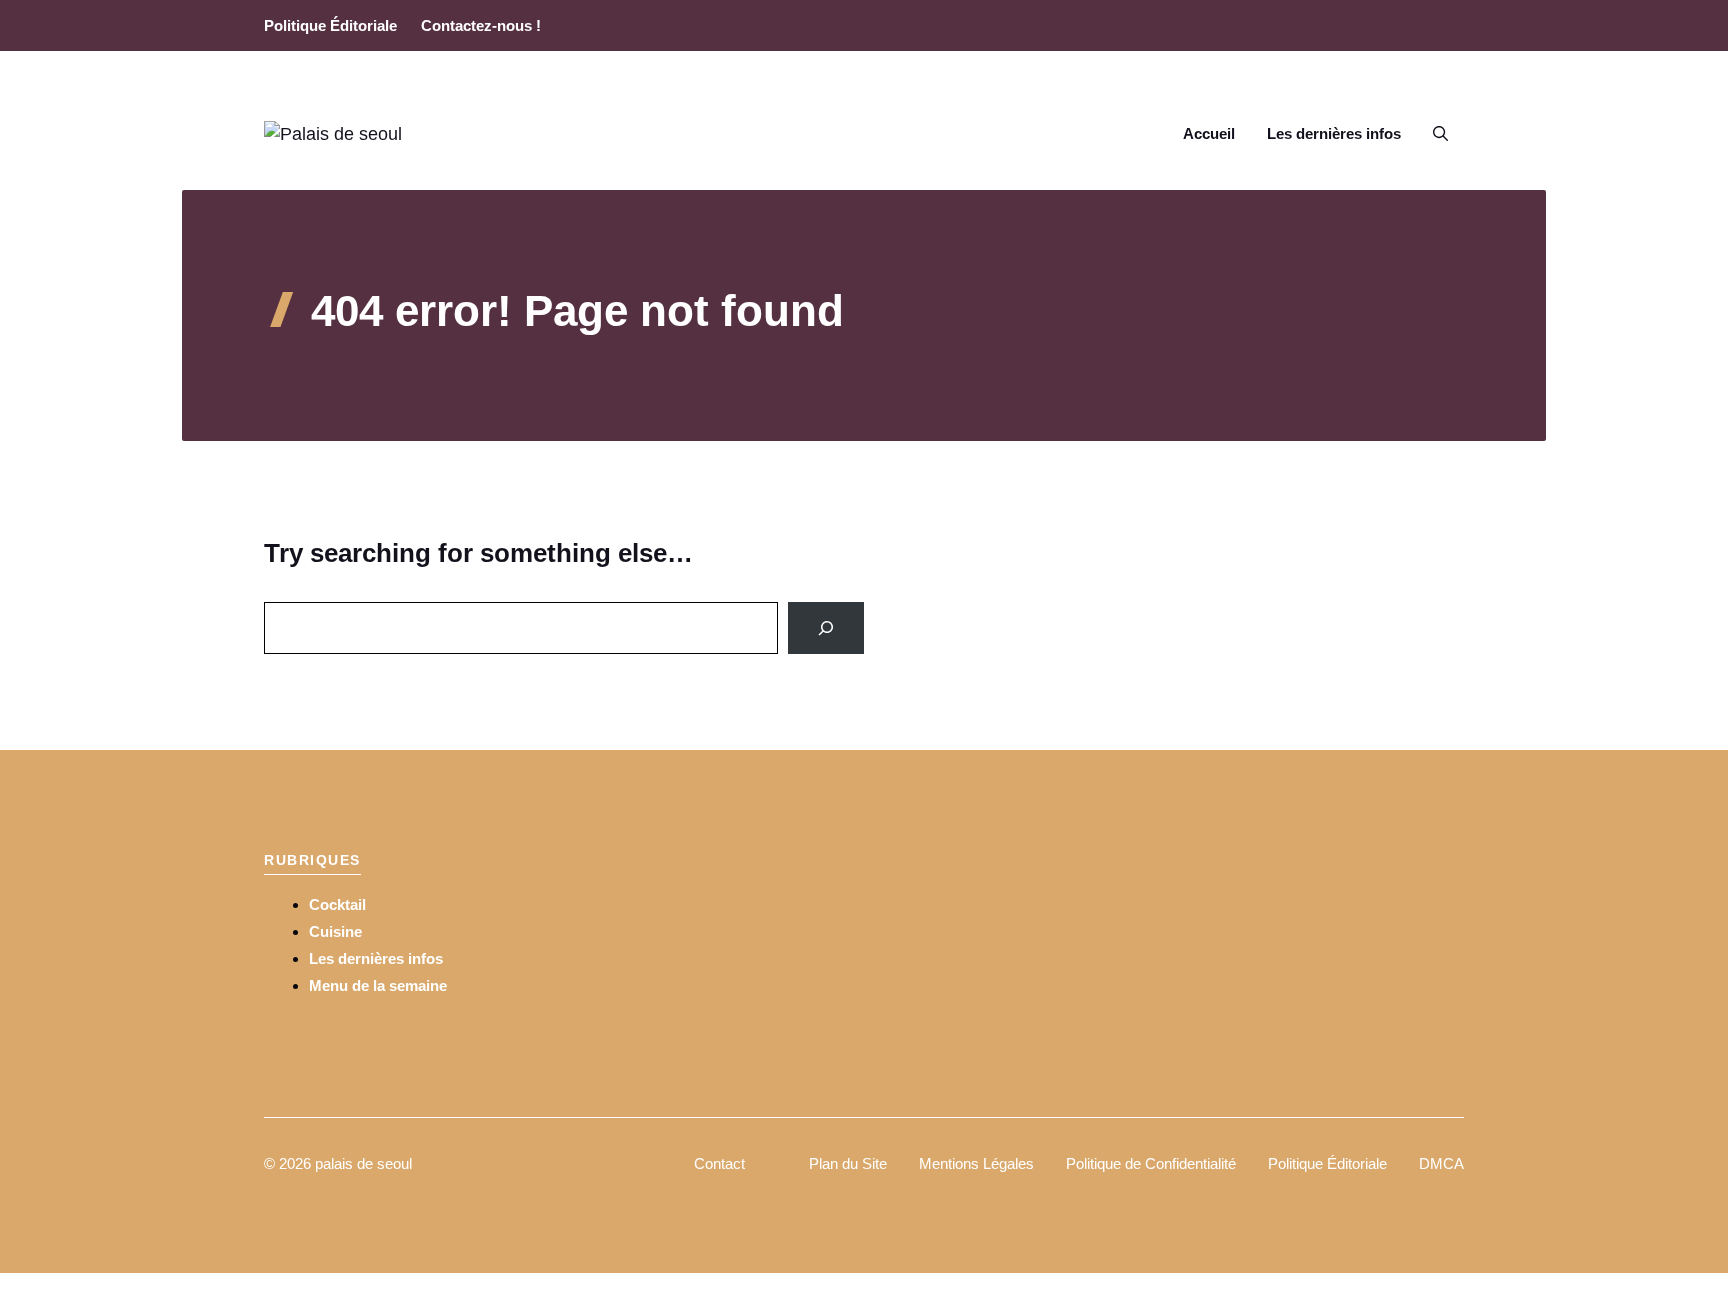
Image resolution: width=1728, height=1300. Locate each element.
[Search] (826, 628)
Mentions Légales (976, 1163)
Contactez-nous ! (481, 25)
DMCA (1441, 1163)
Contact (719, 1163)
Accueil (1209, 133)
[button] (1440, 134)
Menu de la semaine (378, 985)
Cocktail (337, 904)
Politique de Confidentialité (1151, 1163)
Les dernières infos (1334, 133)
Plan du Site (848, 1163)
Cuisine (335, 931)
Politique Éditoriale (330, 25)
